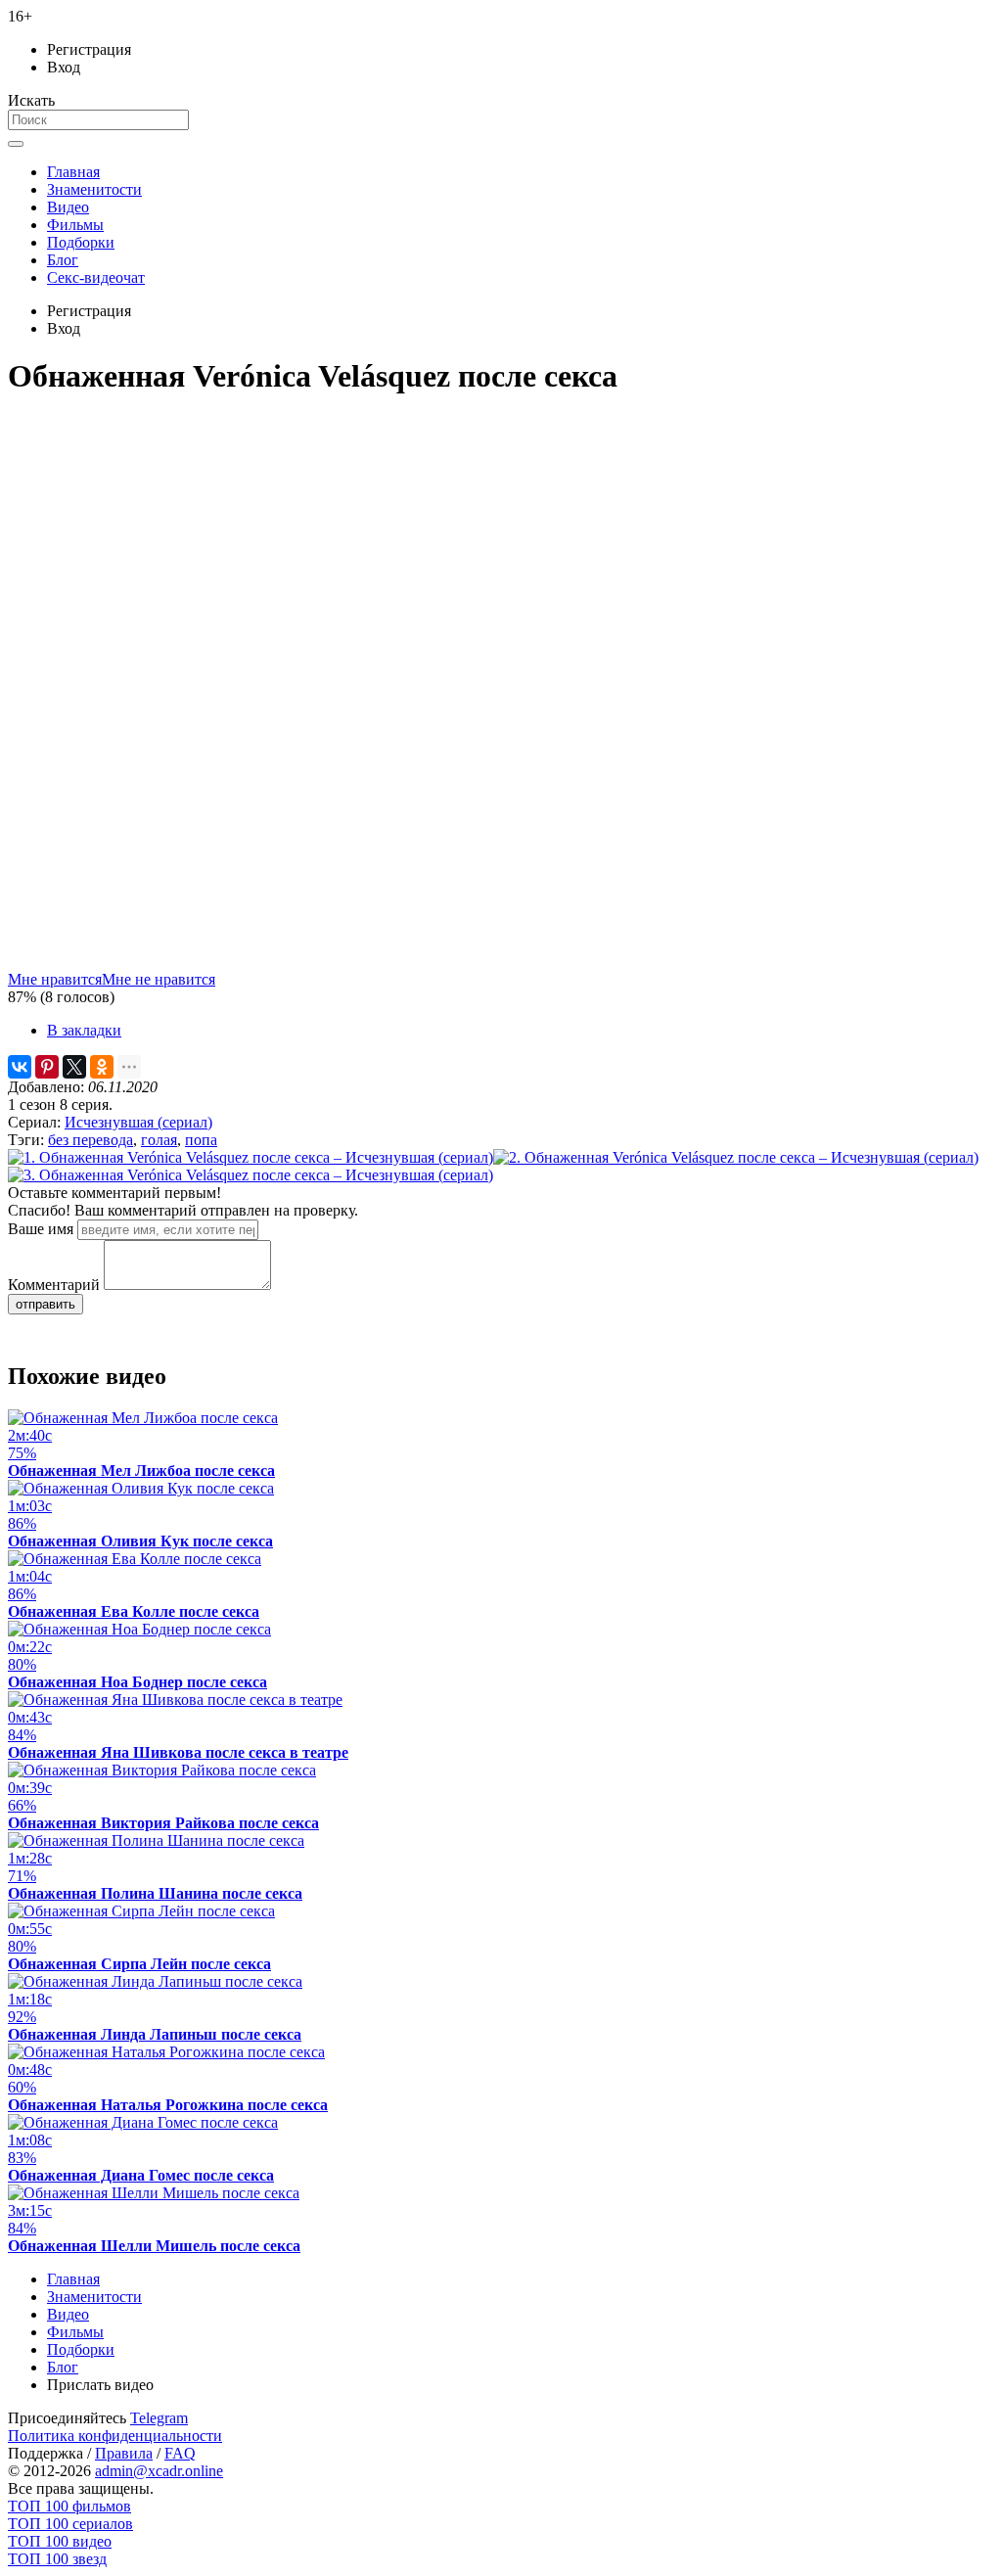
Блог (63, 260)
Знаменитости (94, 189)
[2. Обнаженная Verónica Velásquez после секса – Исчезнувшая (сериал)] (736, 1157)
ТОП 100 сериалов (70, 2524)
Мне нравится (55, 979)
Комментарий (54, 1285)
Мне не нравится (159, 979)
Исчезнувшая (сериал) (138, 1122)
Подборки (81, 242)
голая (159, 1140)
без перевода (91, 1140)
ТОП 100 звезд (57, 2559)
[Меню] (16, 144)
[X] (74, 1067)
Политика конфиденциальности (115, 2436)
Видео (68, 207)
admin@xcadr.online (159, 2471)
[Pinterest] (47, 1067)
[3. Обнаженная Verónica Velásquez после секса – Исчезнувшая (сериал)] (250, 1175)
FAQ (180, 2453)
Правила (124, 2453)
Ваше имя (41, 1229)
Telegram (159, 2418)
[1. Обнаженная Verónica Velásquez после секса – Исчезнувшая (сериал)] (250, 1157)
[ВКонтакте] (20, 1067)
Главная (73, 172)
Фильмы (75, 225)
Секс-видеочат (96, 277)
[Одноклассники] (102, 1067)
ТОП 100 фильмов (69, 2506)
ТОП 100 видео (60, 2541)
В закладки (84, 1030)
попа (201, 1140)
